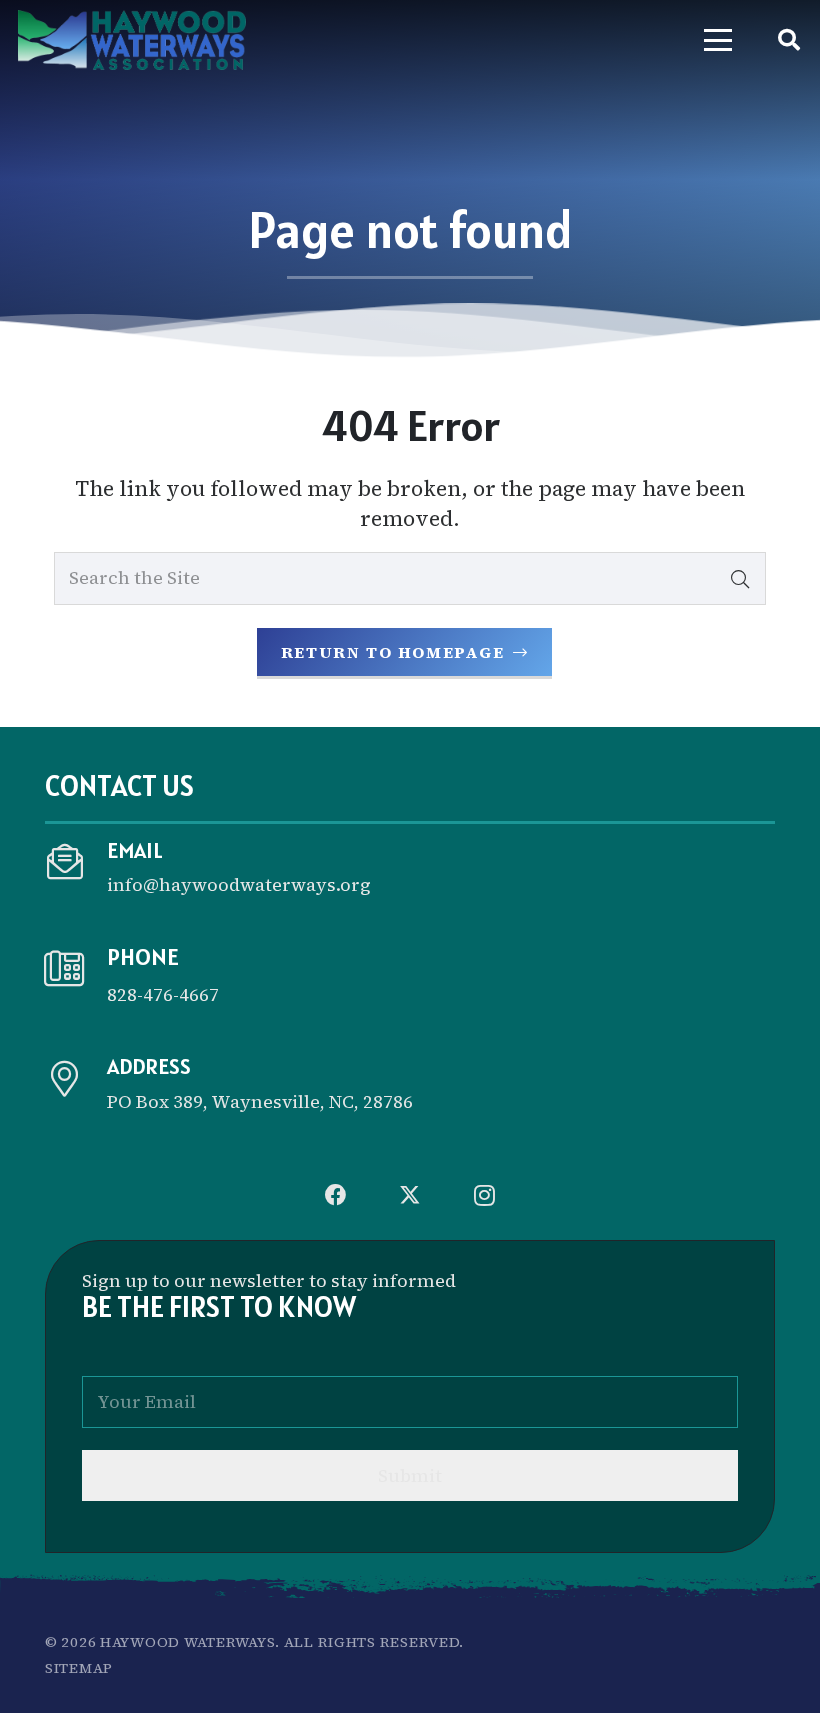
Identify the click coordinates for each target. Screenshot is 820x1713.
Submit (410, 1475)
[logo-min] (132, 40)
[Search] (740, 578)
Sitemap (79, 1668)
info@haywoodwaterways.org (239, 884)
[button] (718, 40)
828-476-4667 (163, 994)
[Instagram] (484, 1195)
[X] (410, 1195)
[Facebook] (336, 1195)
